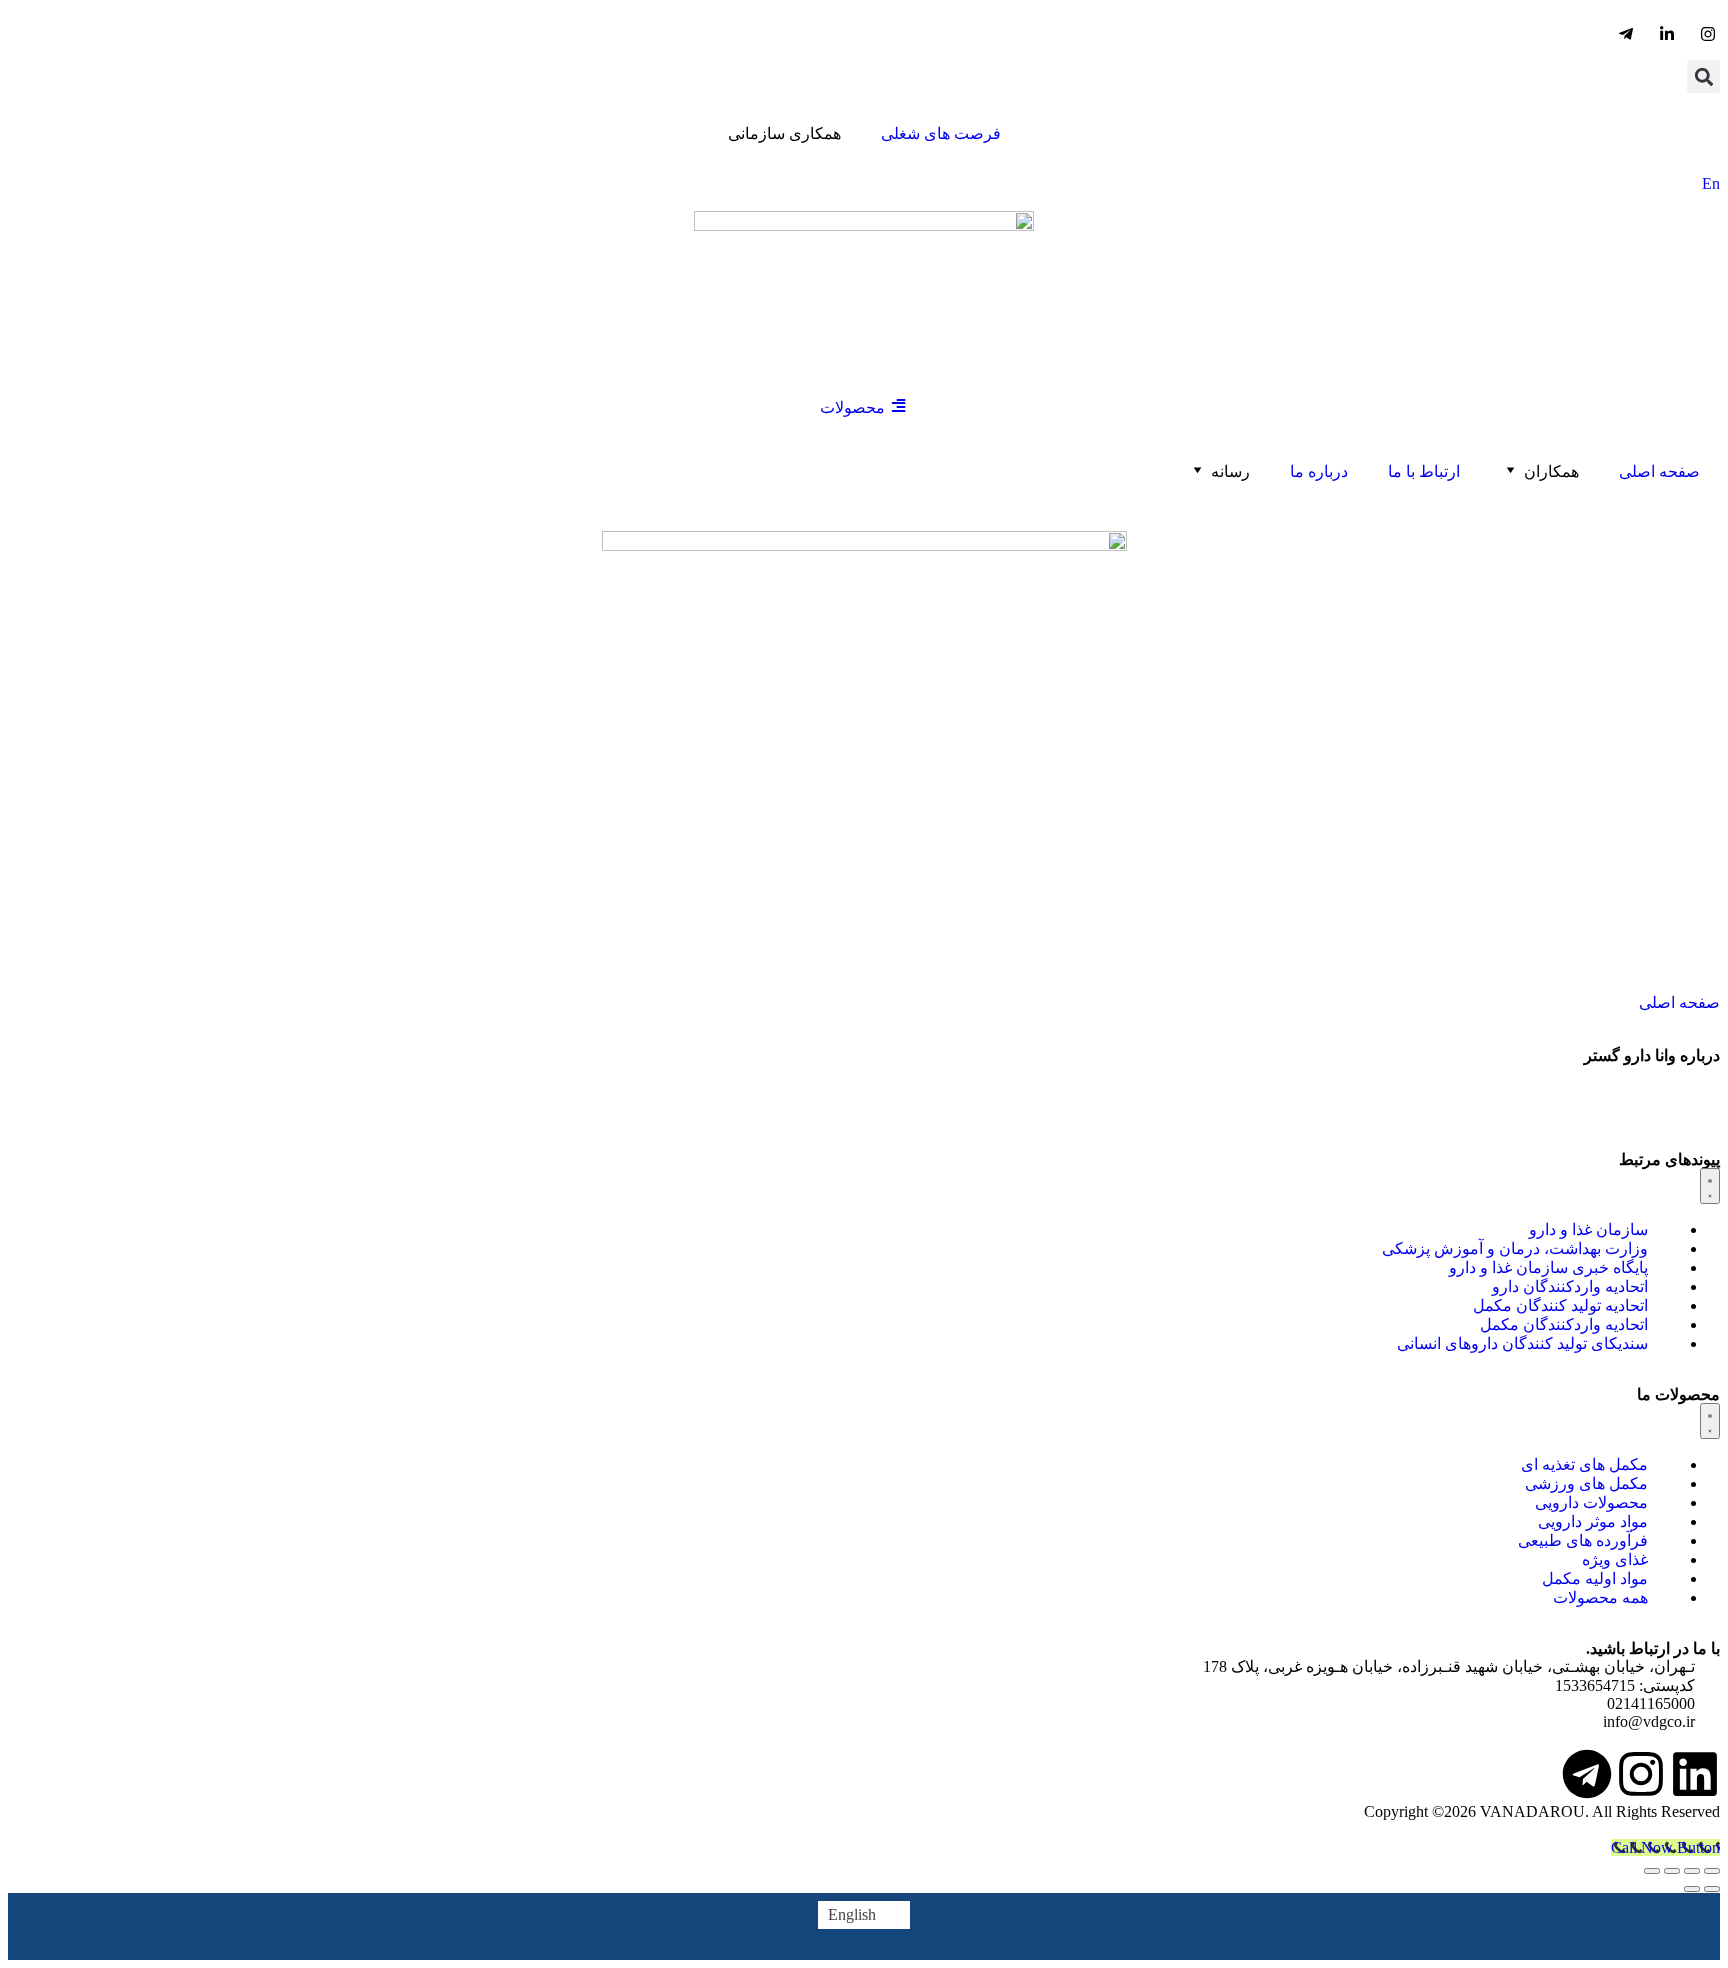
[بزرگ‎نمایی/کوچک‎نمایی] (1712, 1871)
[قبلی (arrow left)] (1712, 1889)
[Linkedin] (1695, 1774)
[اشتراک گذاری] (1672, 1871)
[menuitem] (864, 1915)
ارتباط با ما (1424, 471)
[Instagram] (1641, 1774)
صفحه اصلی (1659, 471)
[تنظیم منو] (1710, 1186)
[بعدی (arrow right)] (1692, 1889)
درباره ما (1319, 471)
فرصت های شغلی (941, 133)
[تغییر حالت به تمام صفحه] (1692, 1871)
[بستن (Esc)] (1652, 1871)
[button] (1703, 76)
